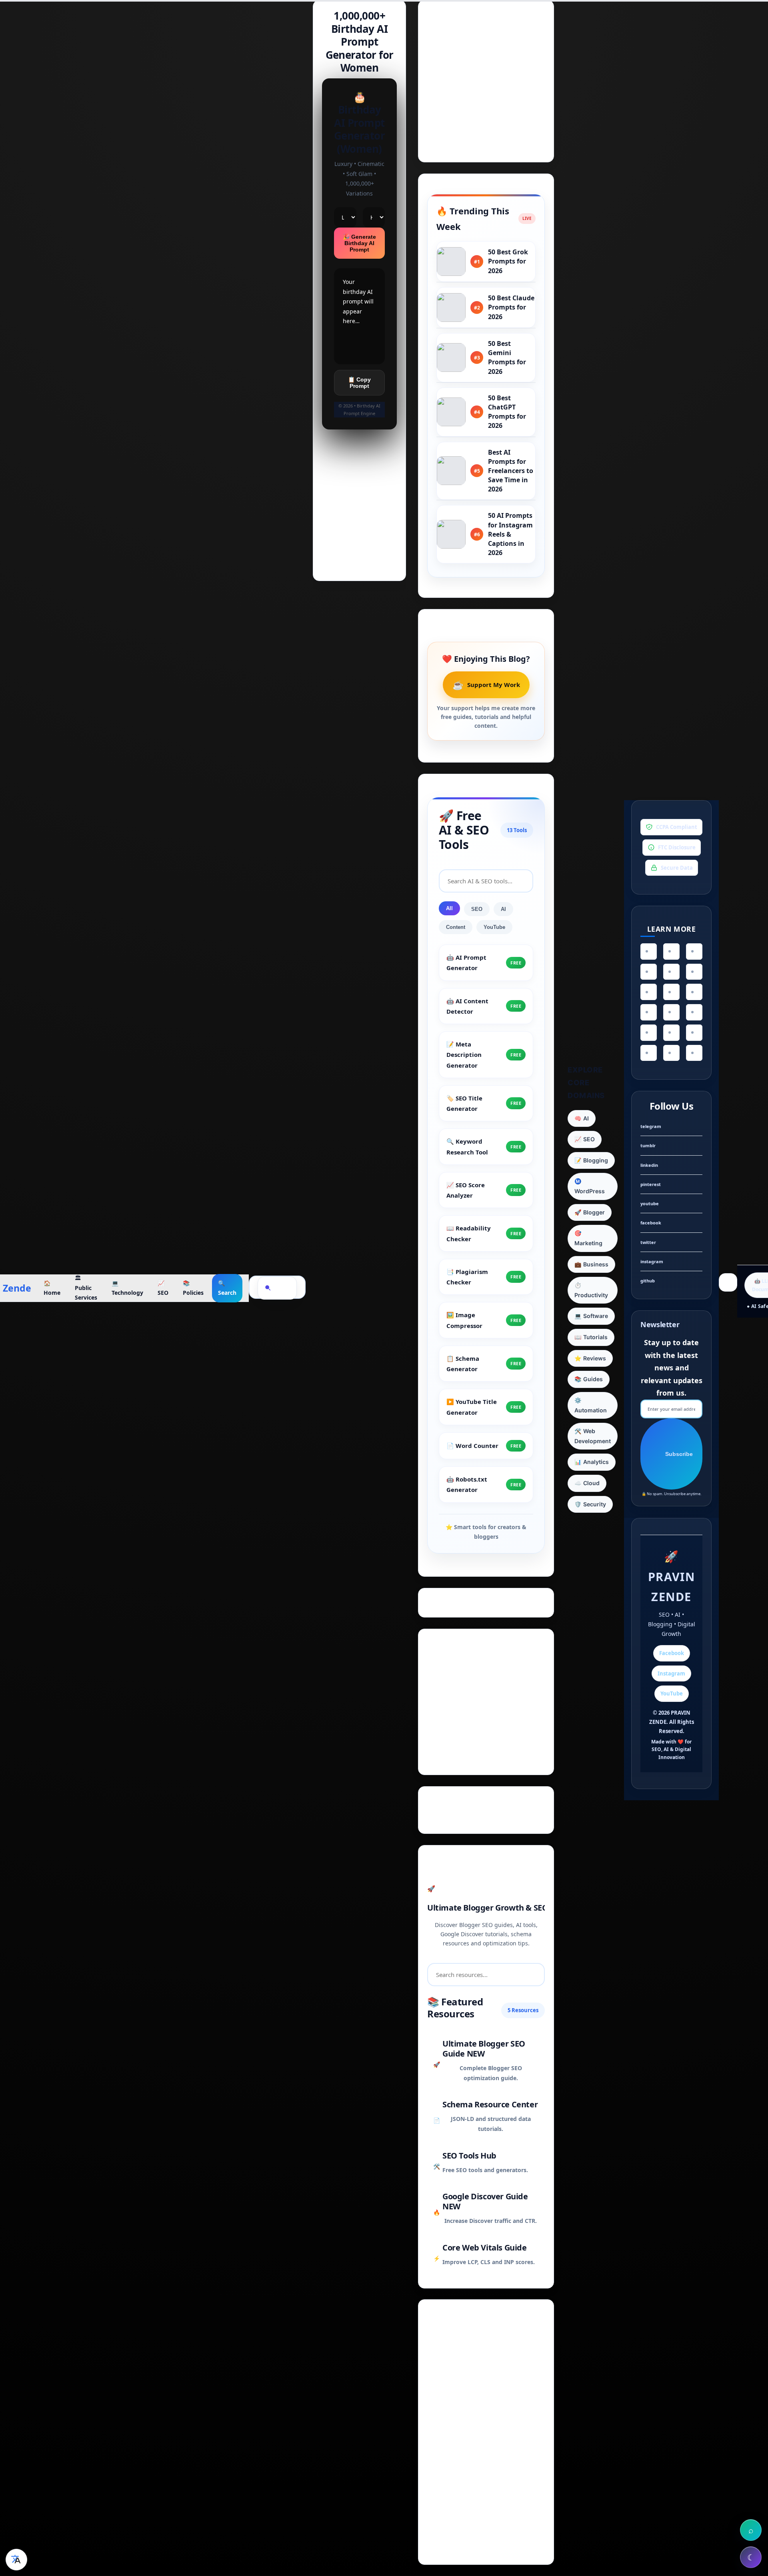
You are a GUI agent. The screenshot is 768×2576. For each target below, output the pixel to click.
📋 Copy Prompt (359, 383)
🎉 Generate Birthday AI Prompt (359, 243)
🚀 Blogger (590, 1212)
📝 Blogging (591, 1160)
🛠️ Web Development (593, 1436)
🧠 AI (582, 1118)
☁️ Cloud (587, 1483)
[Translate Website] (16, 2560)
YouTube (494, 927)
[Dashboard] (359, 465)
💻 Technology (127, 1288)
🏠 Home (52, 1288)
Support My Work (486, 685)
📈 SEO (163, 1288)
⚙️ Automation (591, 1405)
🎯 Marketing (588, 1238)
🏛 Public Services (86, 1288)
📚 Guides (589, 1379)
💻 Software (591, 1316)
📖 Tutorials (591, 1337)
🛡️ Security (590, 1504)
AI (503, 909)
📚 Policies (193, 1288)
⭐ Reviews (590, 1358)
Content (456, 927)
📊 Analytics (592, 1462)
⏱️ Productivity (591, 1290)
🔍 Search (227, 1288)
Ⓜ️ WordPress (590, 1186)
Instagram (671, 1673)
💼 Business (591, 1264)
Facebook (672, 1653)
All (449, 908)
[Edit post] (359, 536)
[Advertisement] (486, 77)
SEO (477, 909)
